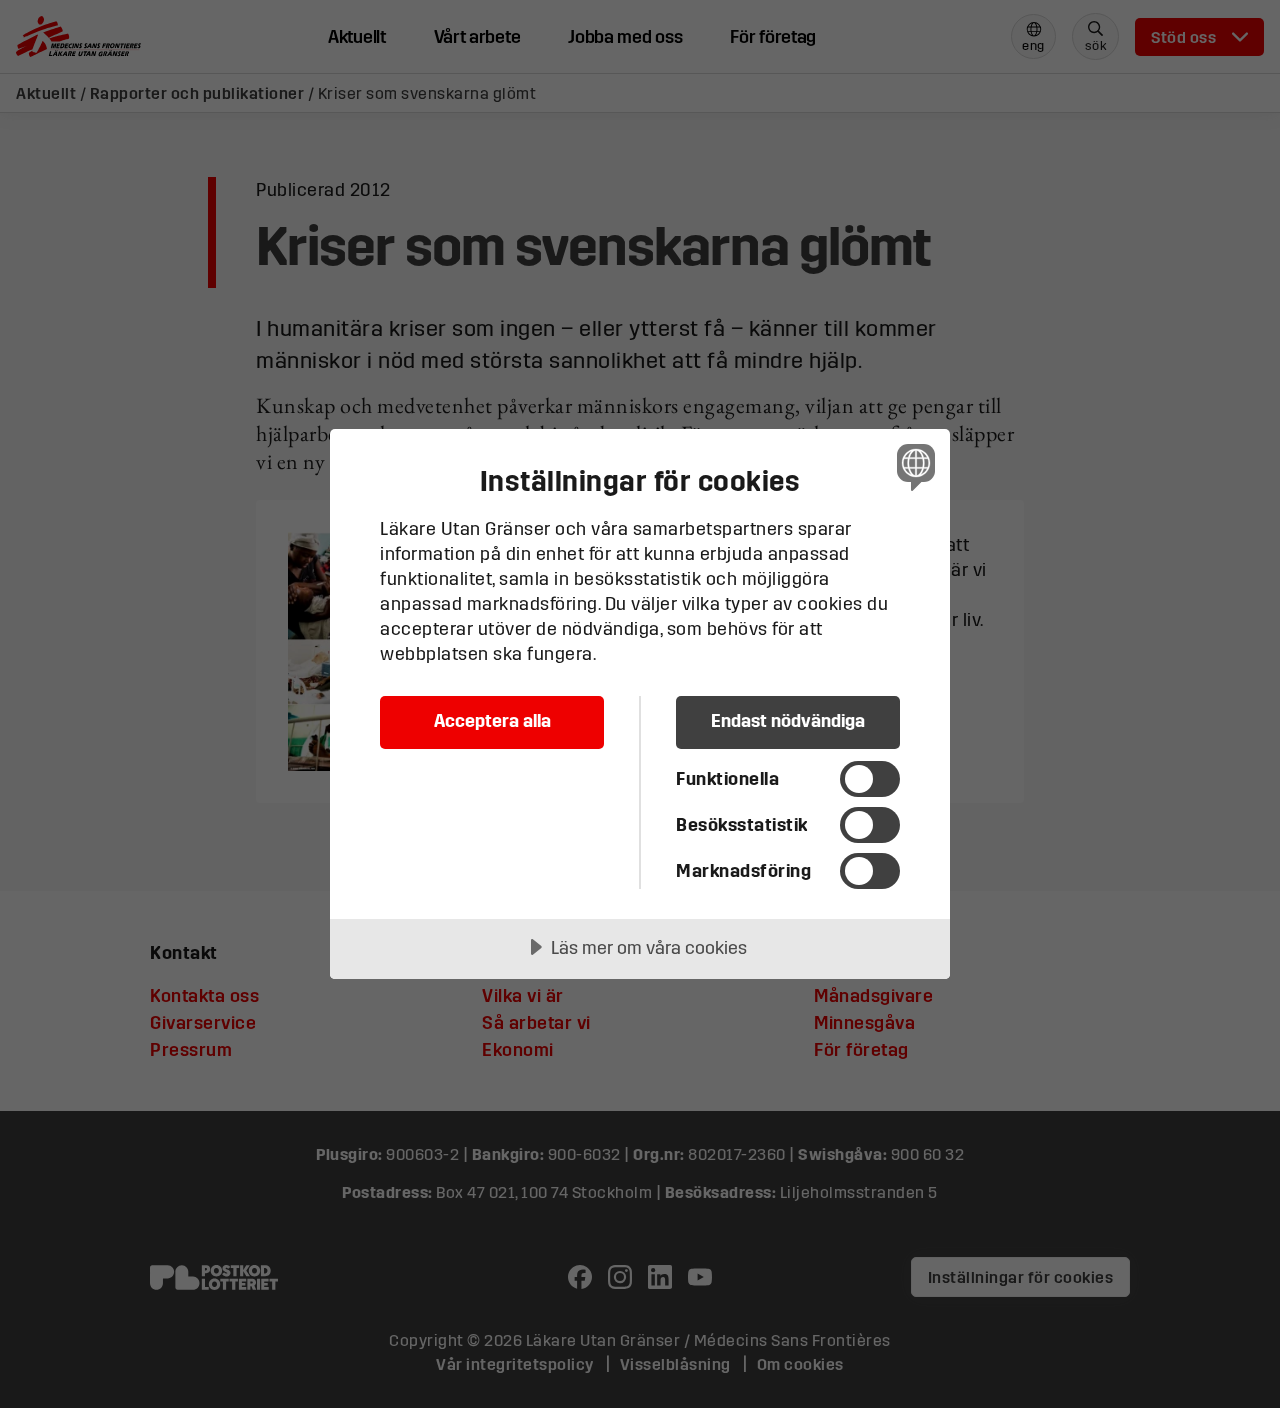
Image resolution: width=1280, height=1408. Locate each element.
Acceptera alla (492, 720)
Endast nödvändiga (788, 720)
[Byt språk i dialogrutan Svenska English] (912, 466)
